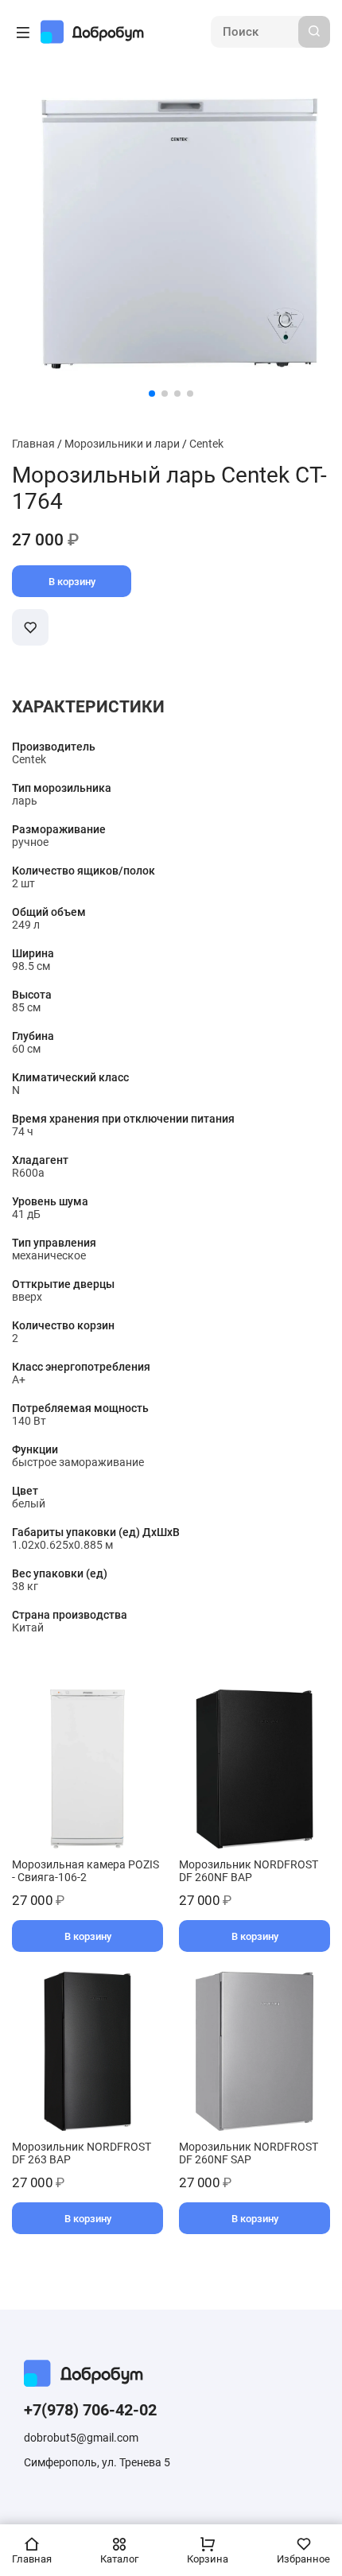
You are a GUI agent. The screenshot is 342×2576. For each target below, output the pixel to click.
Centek (206, 444)
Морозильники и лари (122, 444)
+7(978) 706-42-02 (90, 2410)
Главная (33, 444)
